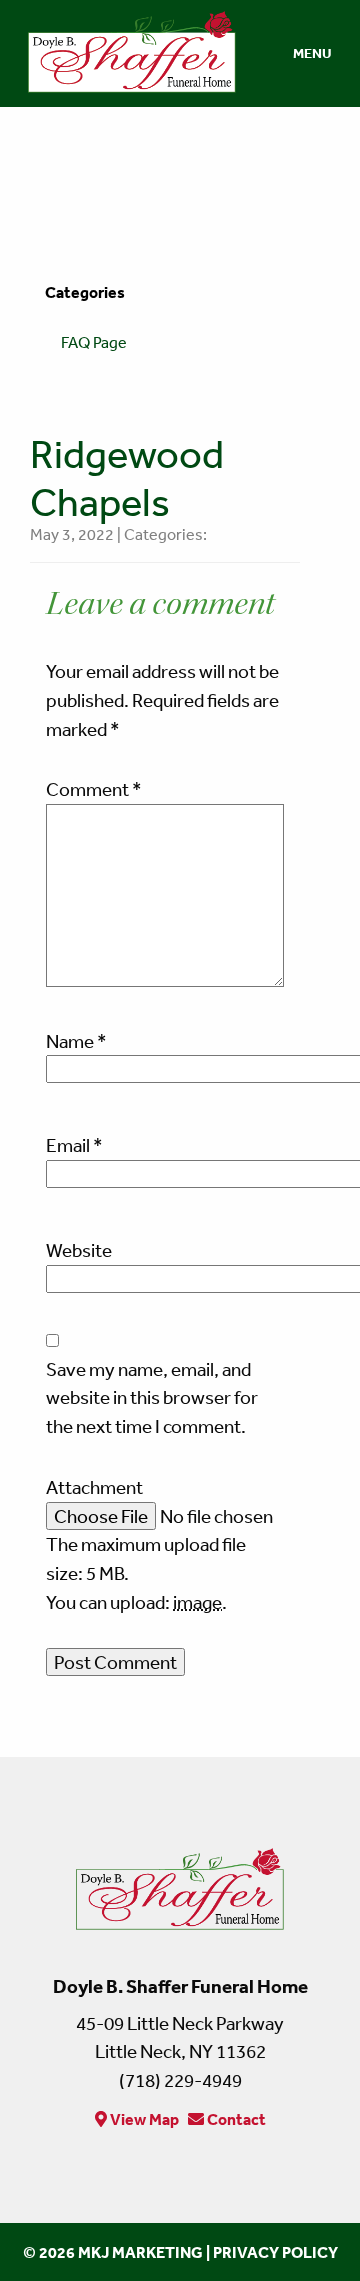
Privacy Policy (275, 2252)
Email (74, 1145)
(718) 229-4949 (180, 2080)
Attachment (94, 1487)
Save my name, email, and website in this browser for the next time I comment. (152, 1398)
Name (76, 1041)
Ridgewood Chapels (127, 477)
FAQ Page (94, 342)
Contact (235, 2119)
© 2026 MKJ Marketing (113, 2252)
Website (79, 1250)
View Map (143, 2119)
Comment (94, 789)
